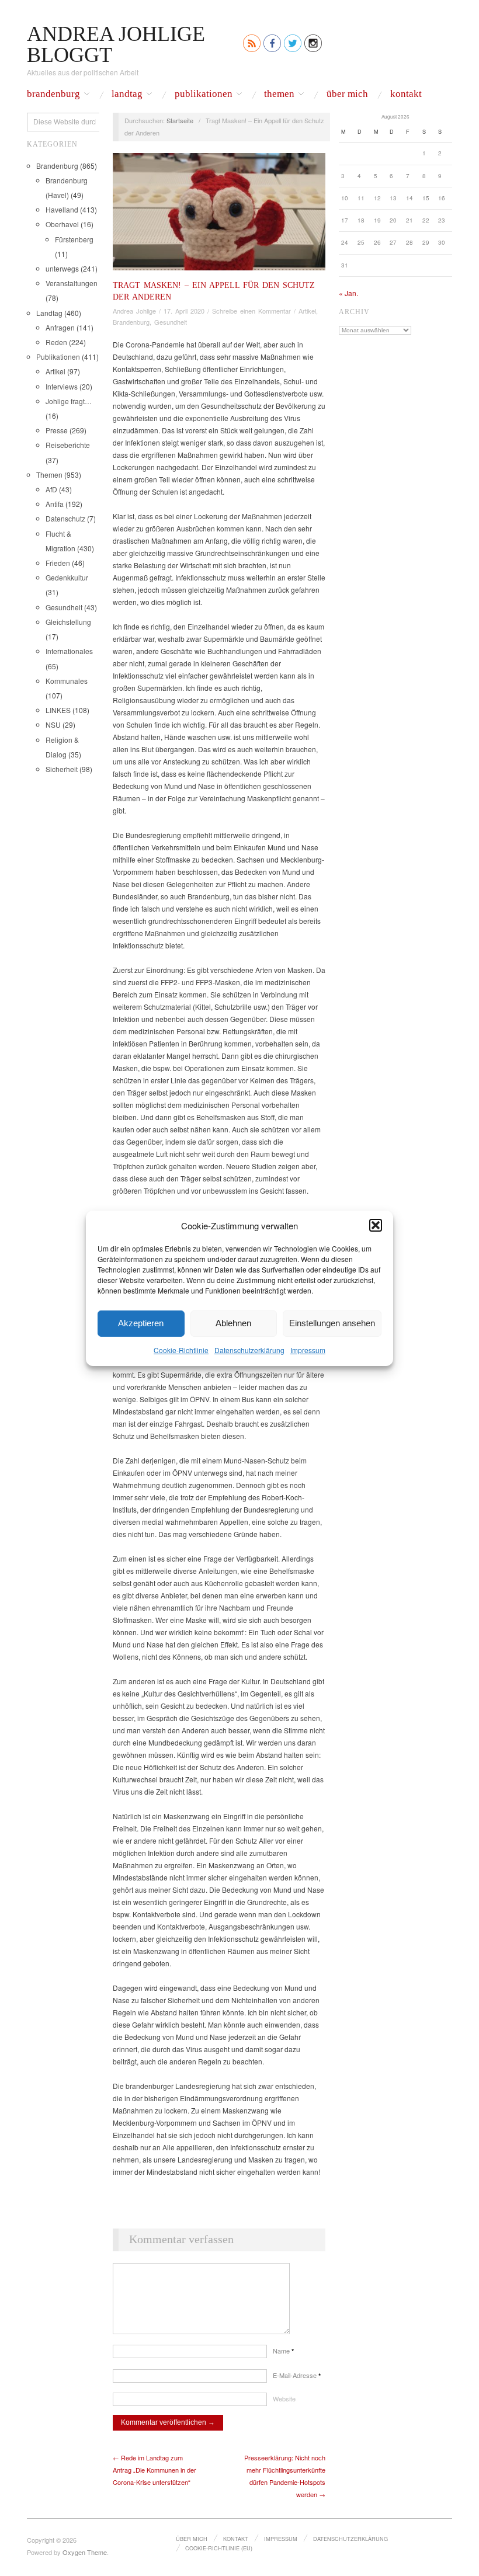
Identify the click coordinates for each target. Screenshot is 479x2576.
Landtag (127, 94)
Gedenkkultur (67, 577)
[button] (376, 1225)
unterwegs (62, 268)
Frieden (58, 563)
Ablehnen (233, 1323)
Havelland (62, 209)
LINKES (58, 710)
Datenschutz (65, 518)
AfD (51, 489)
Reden (56, 342)
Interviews (62, 386)
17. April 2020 (184, 311)
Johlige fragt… (69, 401)
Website (284, 2398)
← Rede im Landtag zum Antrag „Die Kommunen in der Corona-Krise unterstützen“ (155, 2470)
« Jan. (348, 293)
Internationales (69, 651)
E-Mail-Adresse (297, 2375)
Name (283, 2351)
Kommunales (67, 681)
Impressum (308, 1349)
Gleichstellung (68, 622)
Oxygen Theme (85, 2552)
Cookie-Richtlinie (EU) (219, 2548)
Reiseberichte (68, 445)
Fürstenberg (74, 239)
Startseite (180, 120)
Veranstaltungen (72, 283)
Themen (279, 94)
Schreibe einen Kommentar (251, 311)
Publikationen (204, 94)
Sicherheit (62, 769)
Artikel (55, 371)
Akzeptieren (141, 1323)
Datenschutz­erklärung (249, 1349)
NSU (53, 724)
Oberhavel (62, 224)
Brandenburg (53, 94)
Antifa (55, 504)
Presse (57, 430)
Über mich (347, 94)
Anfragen (60, 327)
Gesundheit (64, 607)
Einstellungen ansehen (332, 1323)
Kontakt (406, 94)
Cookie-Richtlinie (181, 1349)
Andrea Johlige (134, 311)
